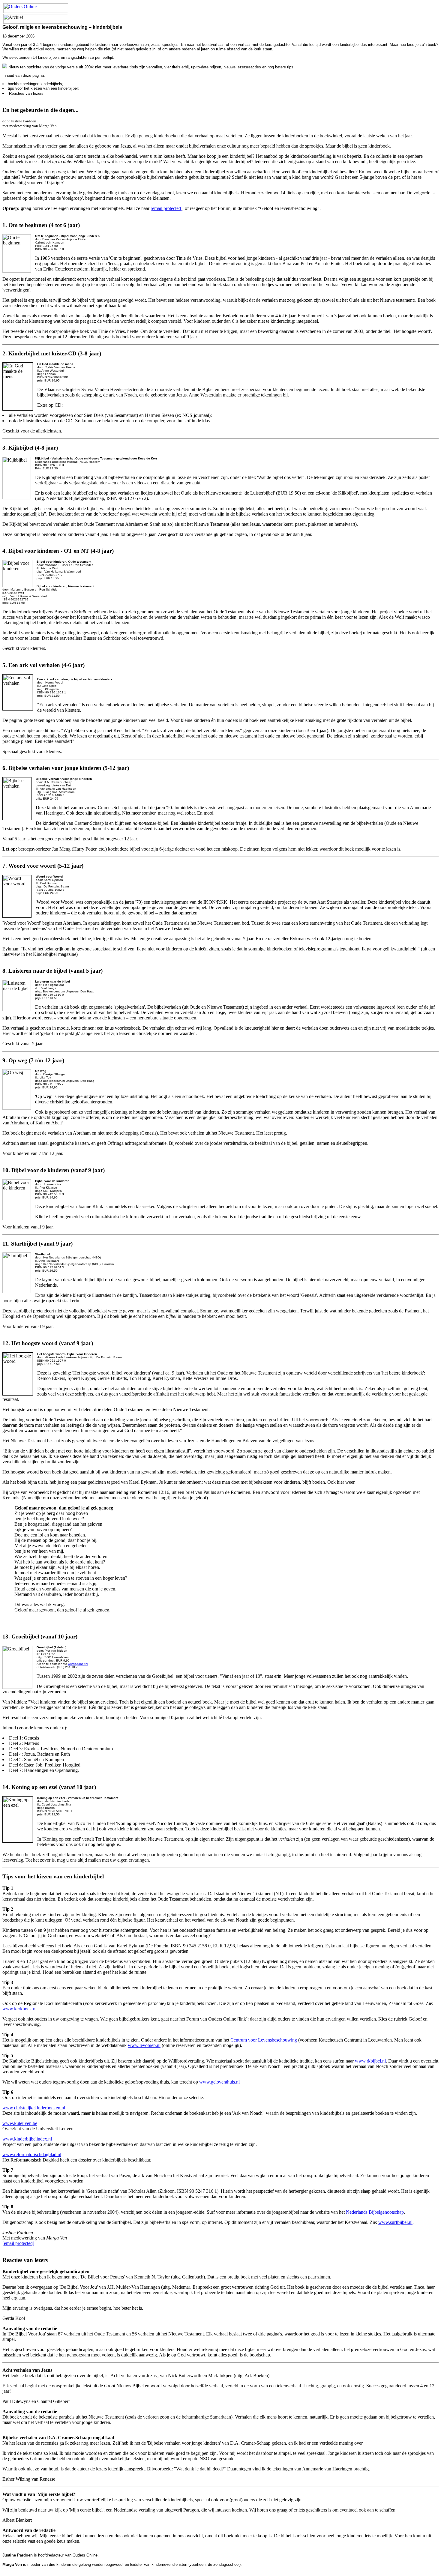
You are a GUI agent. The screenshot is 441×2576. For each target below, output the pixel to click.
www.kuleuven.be (20, 2123)
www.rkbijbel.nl (370, 2061)
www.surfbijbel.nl (395, 2222)
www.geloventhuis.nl (219, 2082)
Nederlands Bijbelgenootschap (375, 2212)
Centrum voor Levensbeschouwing (264, 2040)
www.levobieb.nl (144, 2045)
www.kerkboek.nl (19, 2009)
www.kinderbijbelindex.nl (27, 2139)
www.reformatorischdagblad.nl (32, 2154)
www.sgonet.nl (78, 1664)
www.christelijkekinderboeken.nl (34, 2108)
